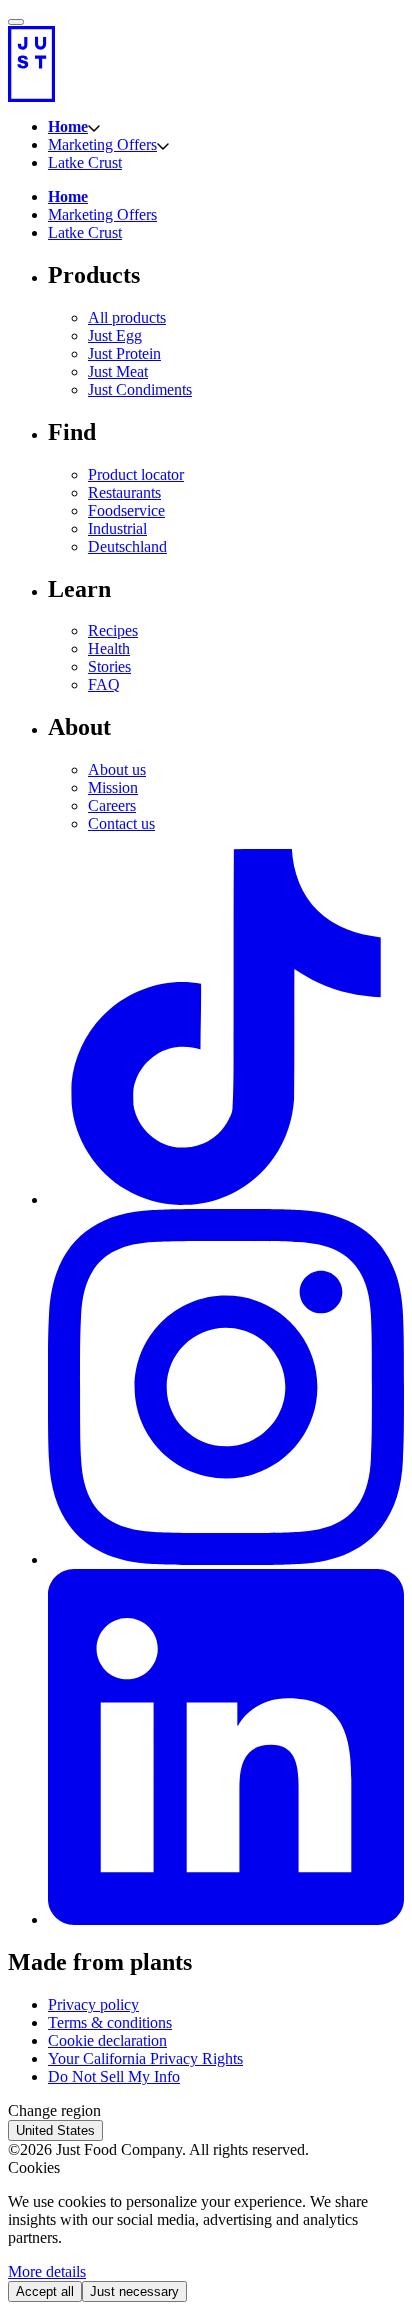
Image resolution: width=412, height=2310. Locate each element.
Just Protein (124, 353)
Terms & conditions (110, 2022)
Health (109, 648)
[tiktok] (226, 1199)
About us (117, 769)
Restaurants (124, 492)
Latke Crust (85, 162)
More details (47, 2271)
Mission (113, 787)
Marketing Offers (102, 144)
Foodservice (126, 510)
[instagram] (226, 1559)
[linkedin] (226, 1919)
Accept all (45, 2291)
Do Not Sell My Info (114, 2076)
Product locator (136, 474)
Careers (112, 805)
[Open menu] (16, 22)
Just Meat (118, 371)
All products (127, 317)
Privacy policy (93, 2004)
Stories (109, 666)
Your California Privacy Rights (145, 2058)
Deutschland (127, 546)
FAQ (104, 684)
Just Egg (115, 335)
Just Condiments (140, 389)
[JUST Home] (206, 64)
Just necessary (134, 2291)
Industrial (117, 528)
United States (55, 2130)
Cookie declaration (107, 2040)
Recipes (113, 630)
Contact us (121, 823)
